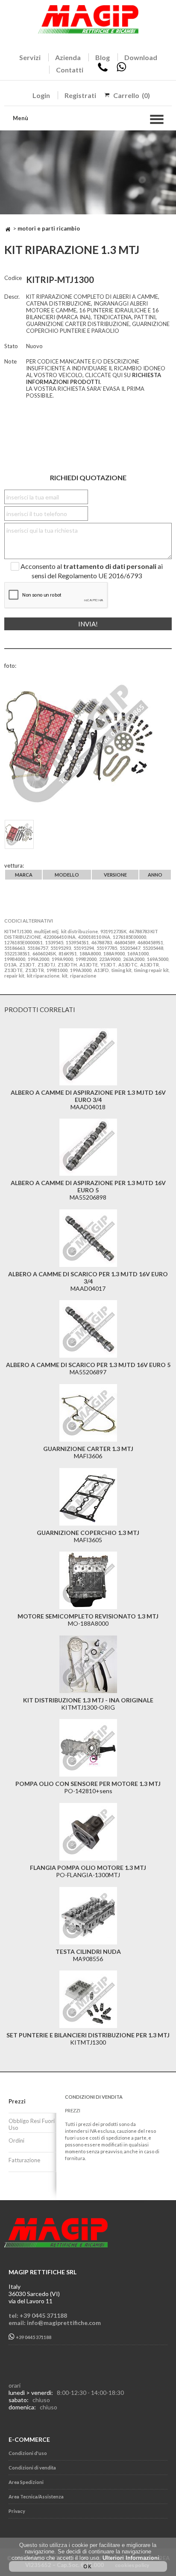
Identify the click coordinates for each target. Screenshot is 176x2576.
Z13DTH (67, 965)
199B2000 (86, 959)
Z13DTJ (46, 965)
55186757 (38, 948)
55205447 (130, 948)
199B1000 (57, 970)
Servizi (30, 57)
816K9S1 (68, 953)
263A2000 (134, 959)
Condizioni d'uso (28, 2453)
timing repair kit (151, 970)
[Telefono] (103, 70)
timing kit (122, 970)
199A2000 (38, 959)
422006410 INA (60, 937)
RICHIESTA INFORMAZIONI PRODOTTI (94, 378)
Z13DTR (35, 970)
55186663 (15, 948)
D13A (10, 965)
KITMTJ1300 (18, 931)
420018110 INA (94, 937)
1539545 (54, 942)
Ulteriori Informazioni (131, 2558)
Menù (21, 118)
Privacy (17, 2511)
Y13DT (108, 965)
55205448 (153, 948)
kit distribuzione (79, 931)
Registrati (80, 95)
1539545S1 (77, 942)
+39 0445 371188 (33, 2338)
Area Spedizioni (26, 2482)
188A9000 (114, 953)
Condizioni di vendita (32, 2468)
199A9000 (62, 959)
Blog (103, 57)
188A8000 (90, 953)
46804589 (125, 942)
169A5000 (158, 959)
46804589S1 (150, 942)
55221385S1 (17, 953)
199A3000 (81, 970)
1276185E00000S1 (23, 942)
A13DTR (150, 965)
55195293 (61, 948)
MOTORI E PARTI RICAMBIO (49, 228)
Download (141, 57)
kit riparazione (43, 976)
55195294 (84, 948)
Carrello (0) (132, 95)
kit (65, 976)
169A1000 (138, 953)
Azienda (68, 57)
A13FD (101, 970)
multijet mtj (46, 931)
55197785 (107, 948)
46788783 (102, 942)
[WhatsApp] (121, 70)
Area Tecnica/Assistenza (36, 2497)
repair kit (14, 976)
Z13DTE (13, 970)
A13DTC (128, 965)
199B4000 (15, 959)
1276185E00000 (129, 937)
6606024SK (44, 953)
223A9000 (110, 959)
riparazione (83, 976)
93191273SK (113, 931)
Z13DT (27, 965)
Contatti (70, 70)
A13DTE (89, 965)
